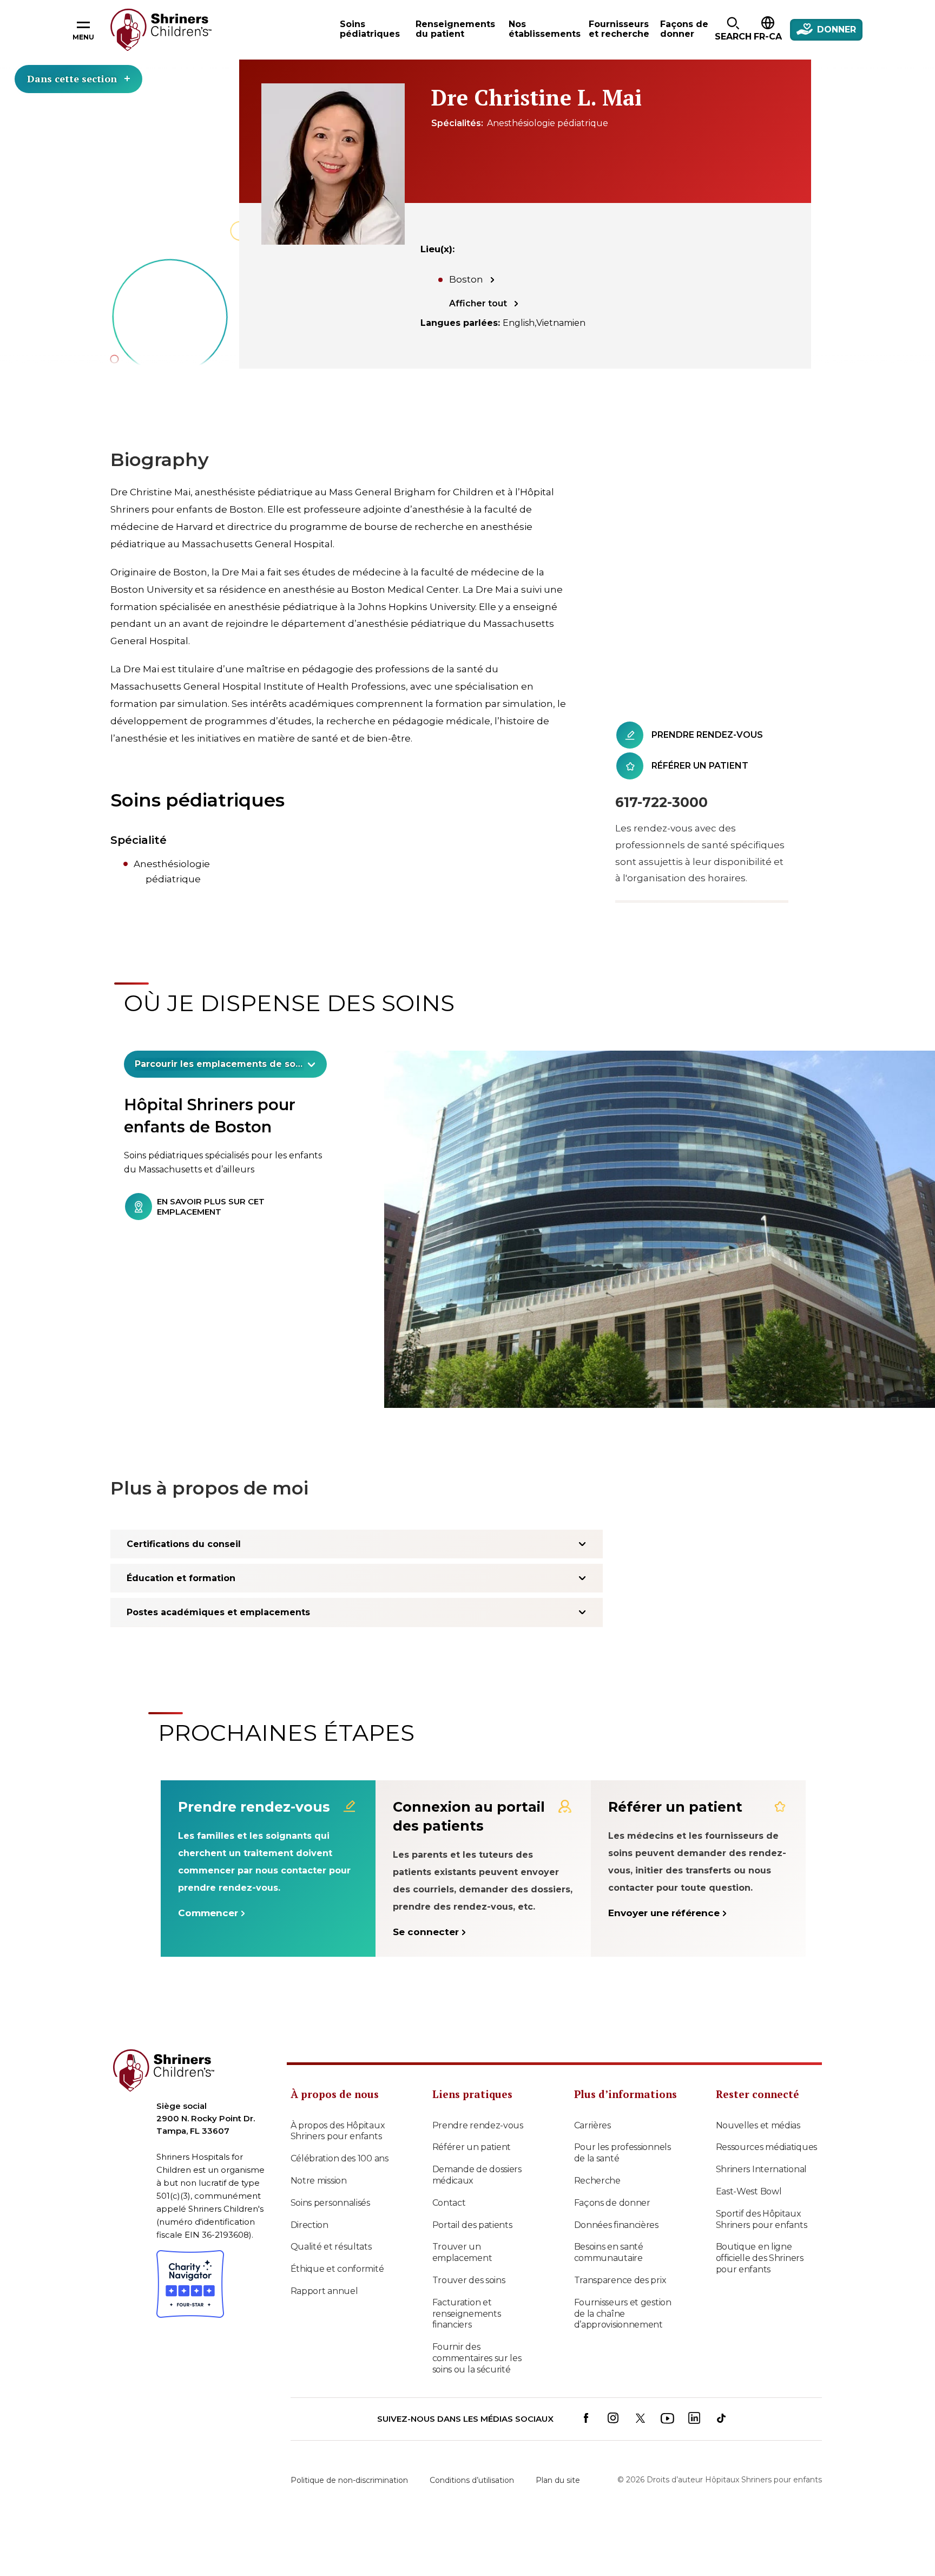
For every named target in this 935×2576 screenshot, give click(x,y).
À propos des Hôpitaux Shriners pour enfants (338, 2131)
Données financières (616, 2225)
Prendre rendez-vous (478, 2125)
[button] (733, 30)
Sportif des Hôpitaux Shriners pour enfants (762, 2219)
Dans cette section (72, 78)
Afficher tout (478, 303)
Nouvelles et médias (758, 2125)
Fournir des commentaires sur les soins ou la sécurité (477, 2358)
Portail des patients (472, 2225)
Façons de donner (612, 2203)
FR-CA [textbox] (768, 37)
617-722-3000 (661, 802)
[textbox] (219, 1064)
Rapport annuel (324, 2291)
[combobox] (225, 1064)
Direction (310, 2225)
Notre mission (319, 2181)
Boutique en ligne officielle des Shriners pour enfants (760, 2258)
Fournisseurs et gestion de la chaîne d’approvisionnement (623, 2314)
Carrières (592, 2125)
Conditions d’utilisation (472, 2480)
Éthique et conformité (337, 2269)
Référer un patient (472, 2147)
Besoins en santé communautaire (609, 2252)
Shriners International (761, 2169)
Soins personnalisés (330, 2203)
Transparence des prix (620, 2280)
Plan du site (558, 2480)
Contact (449, 2203)
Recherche (597, 2181)
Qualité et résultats (331, 2247)
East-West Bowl (749, 2191)
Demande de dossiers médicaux (477, 2175)
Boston (466, 279)
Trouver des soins (469, 2280)
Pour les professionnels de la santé (623, 2153)
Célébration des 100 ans (340, 2158)
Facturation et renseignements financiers (467, 2314)
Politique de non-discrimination (349, 2480)
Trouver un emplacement (462, 2252)
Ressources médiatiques (766, 2147)
